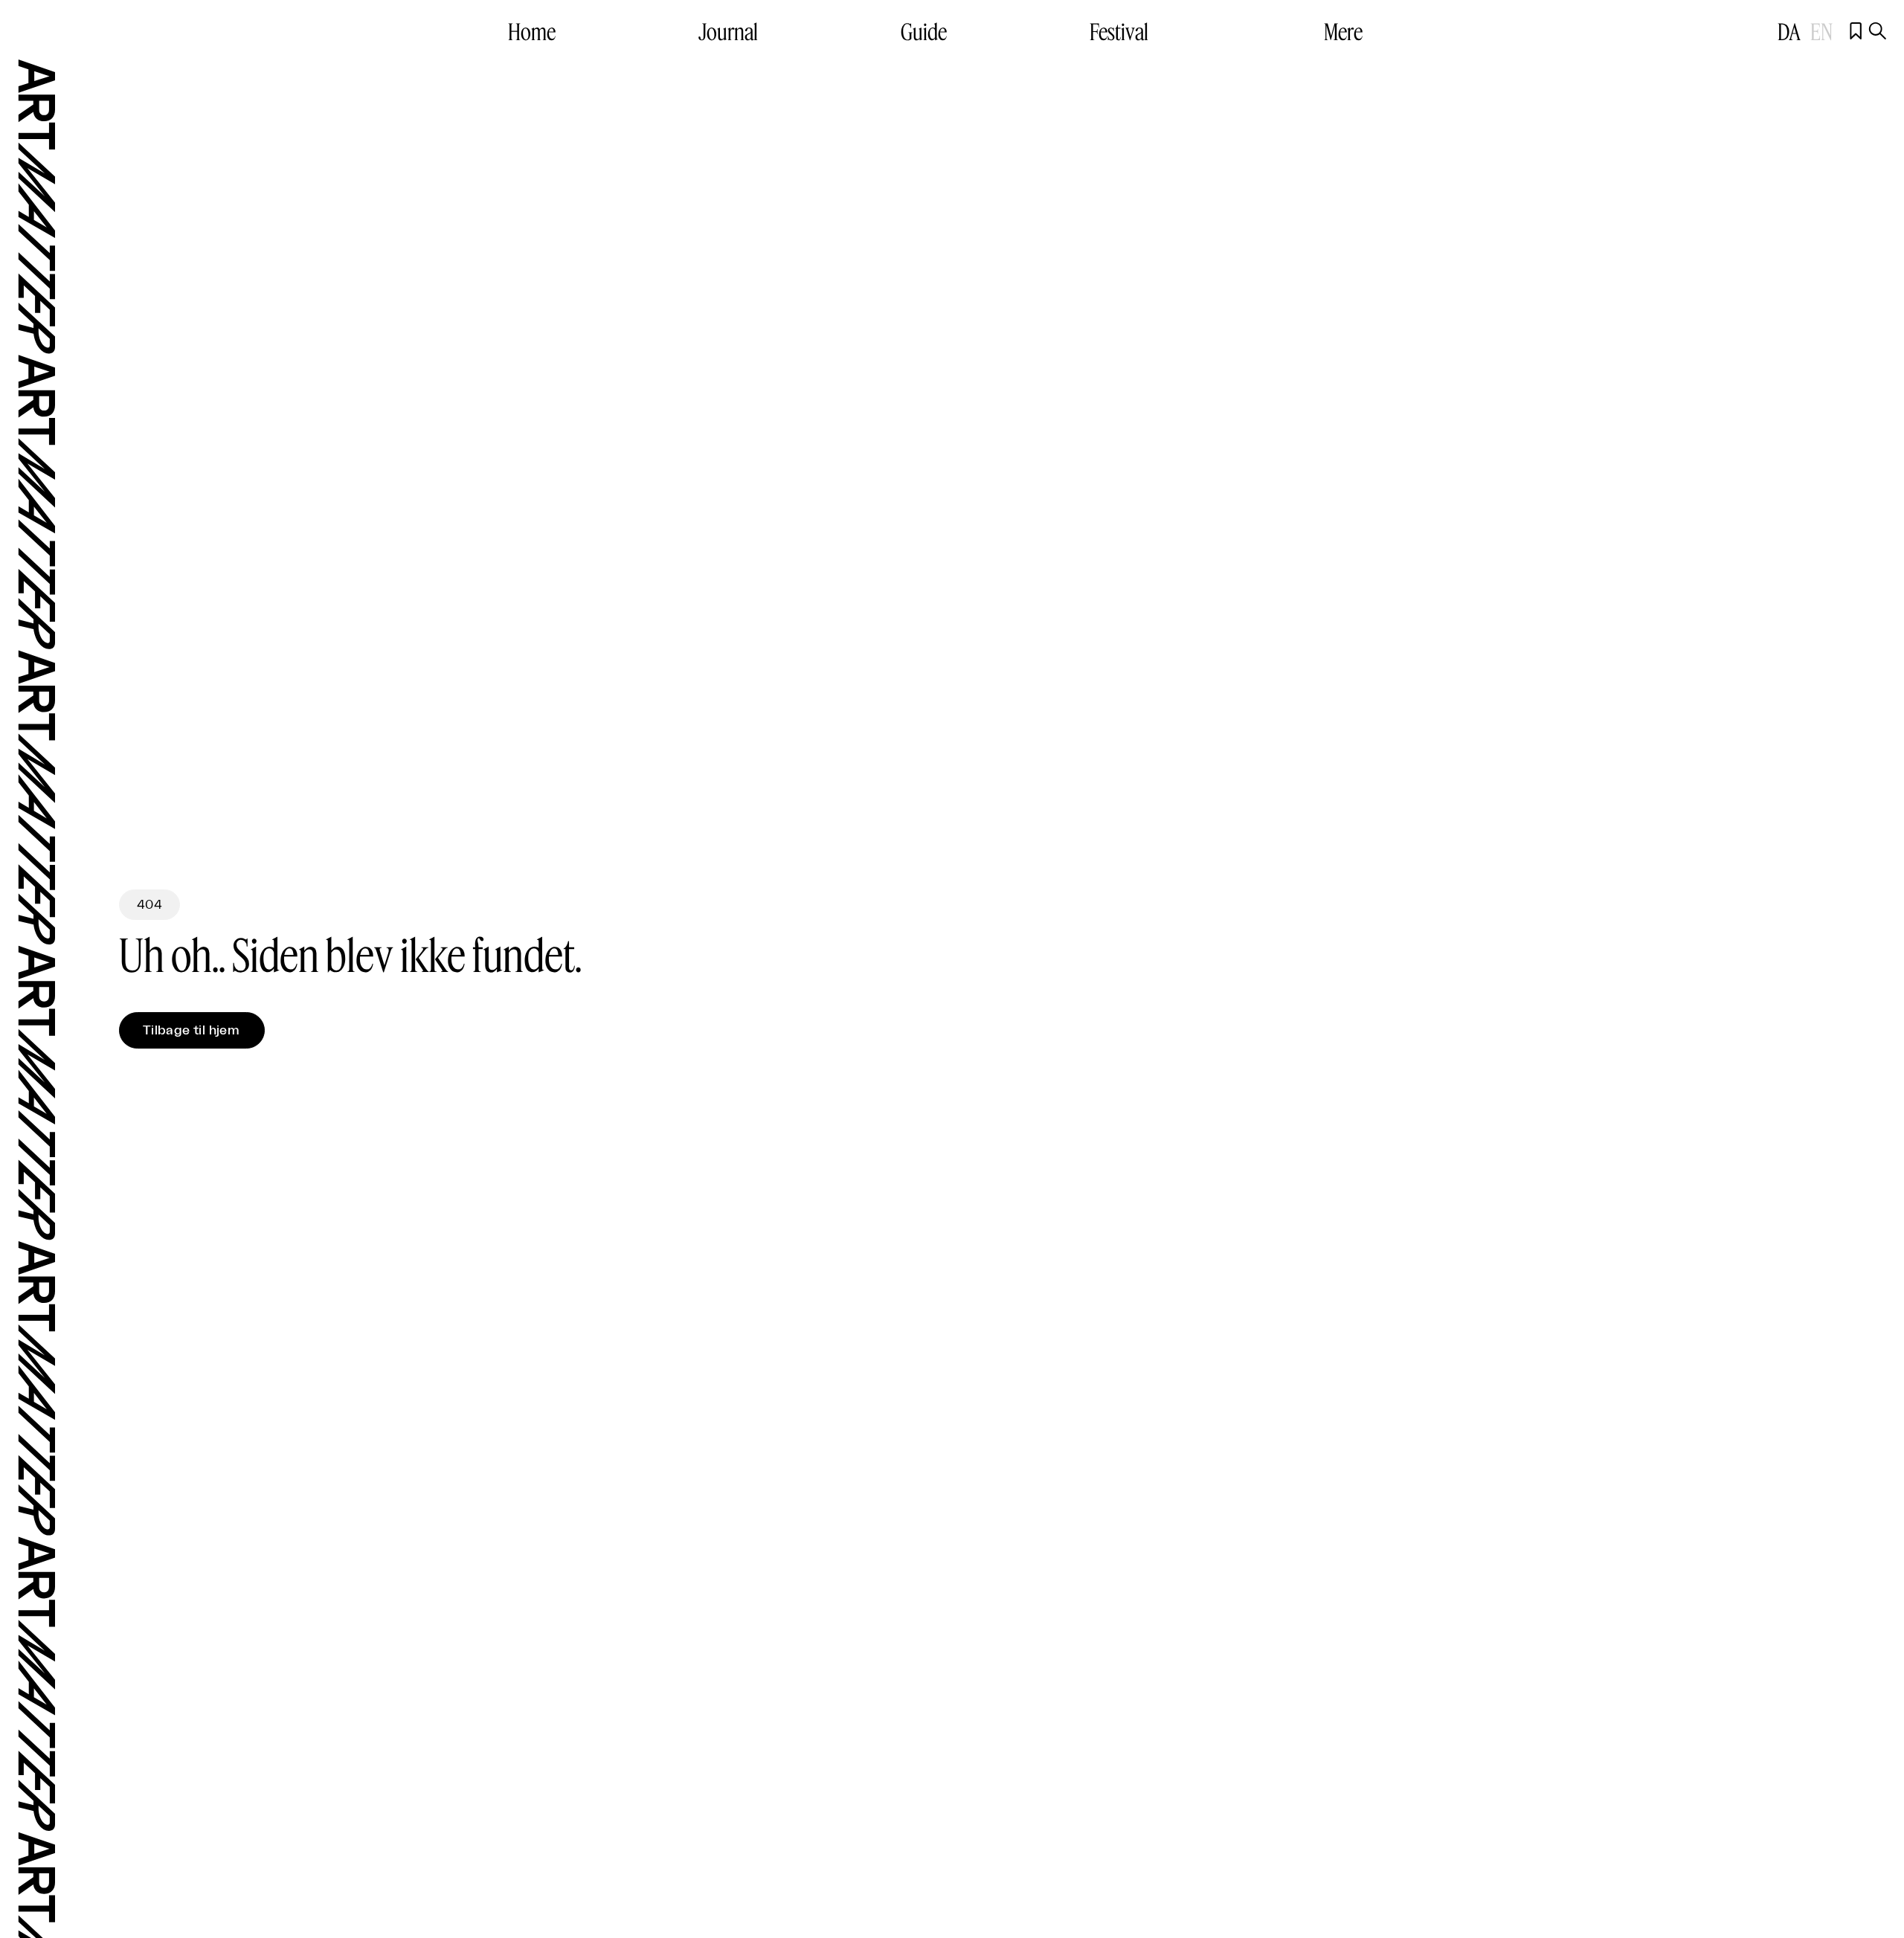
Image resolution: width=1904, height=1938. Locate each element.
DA (1791, 31)
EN (1821, 31)
